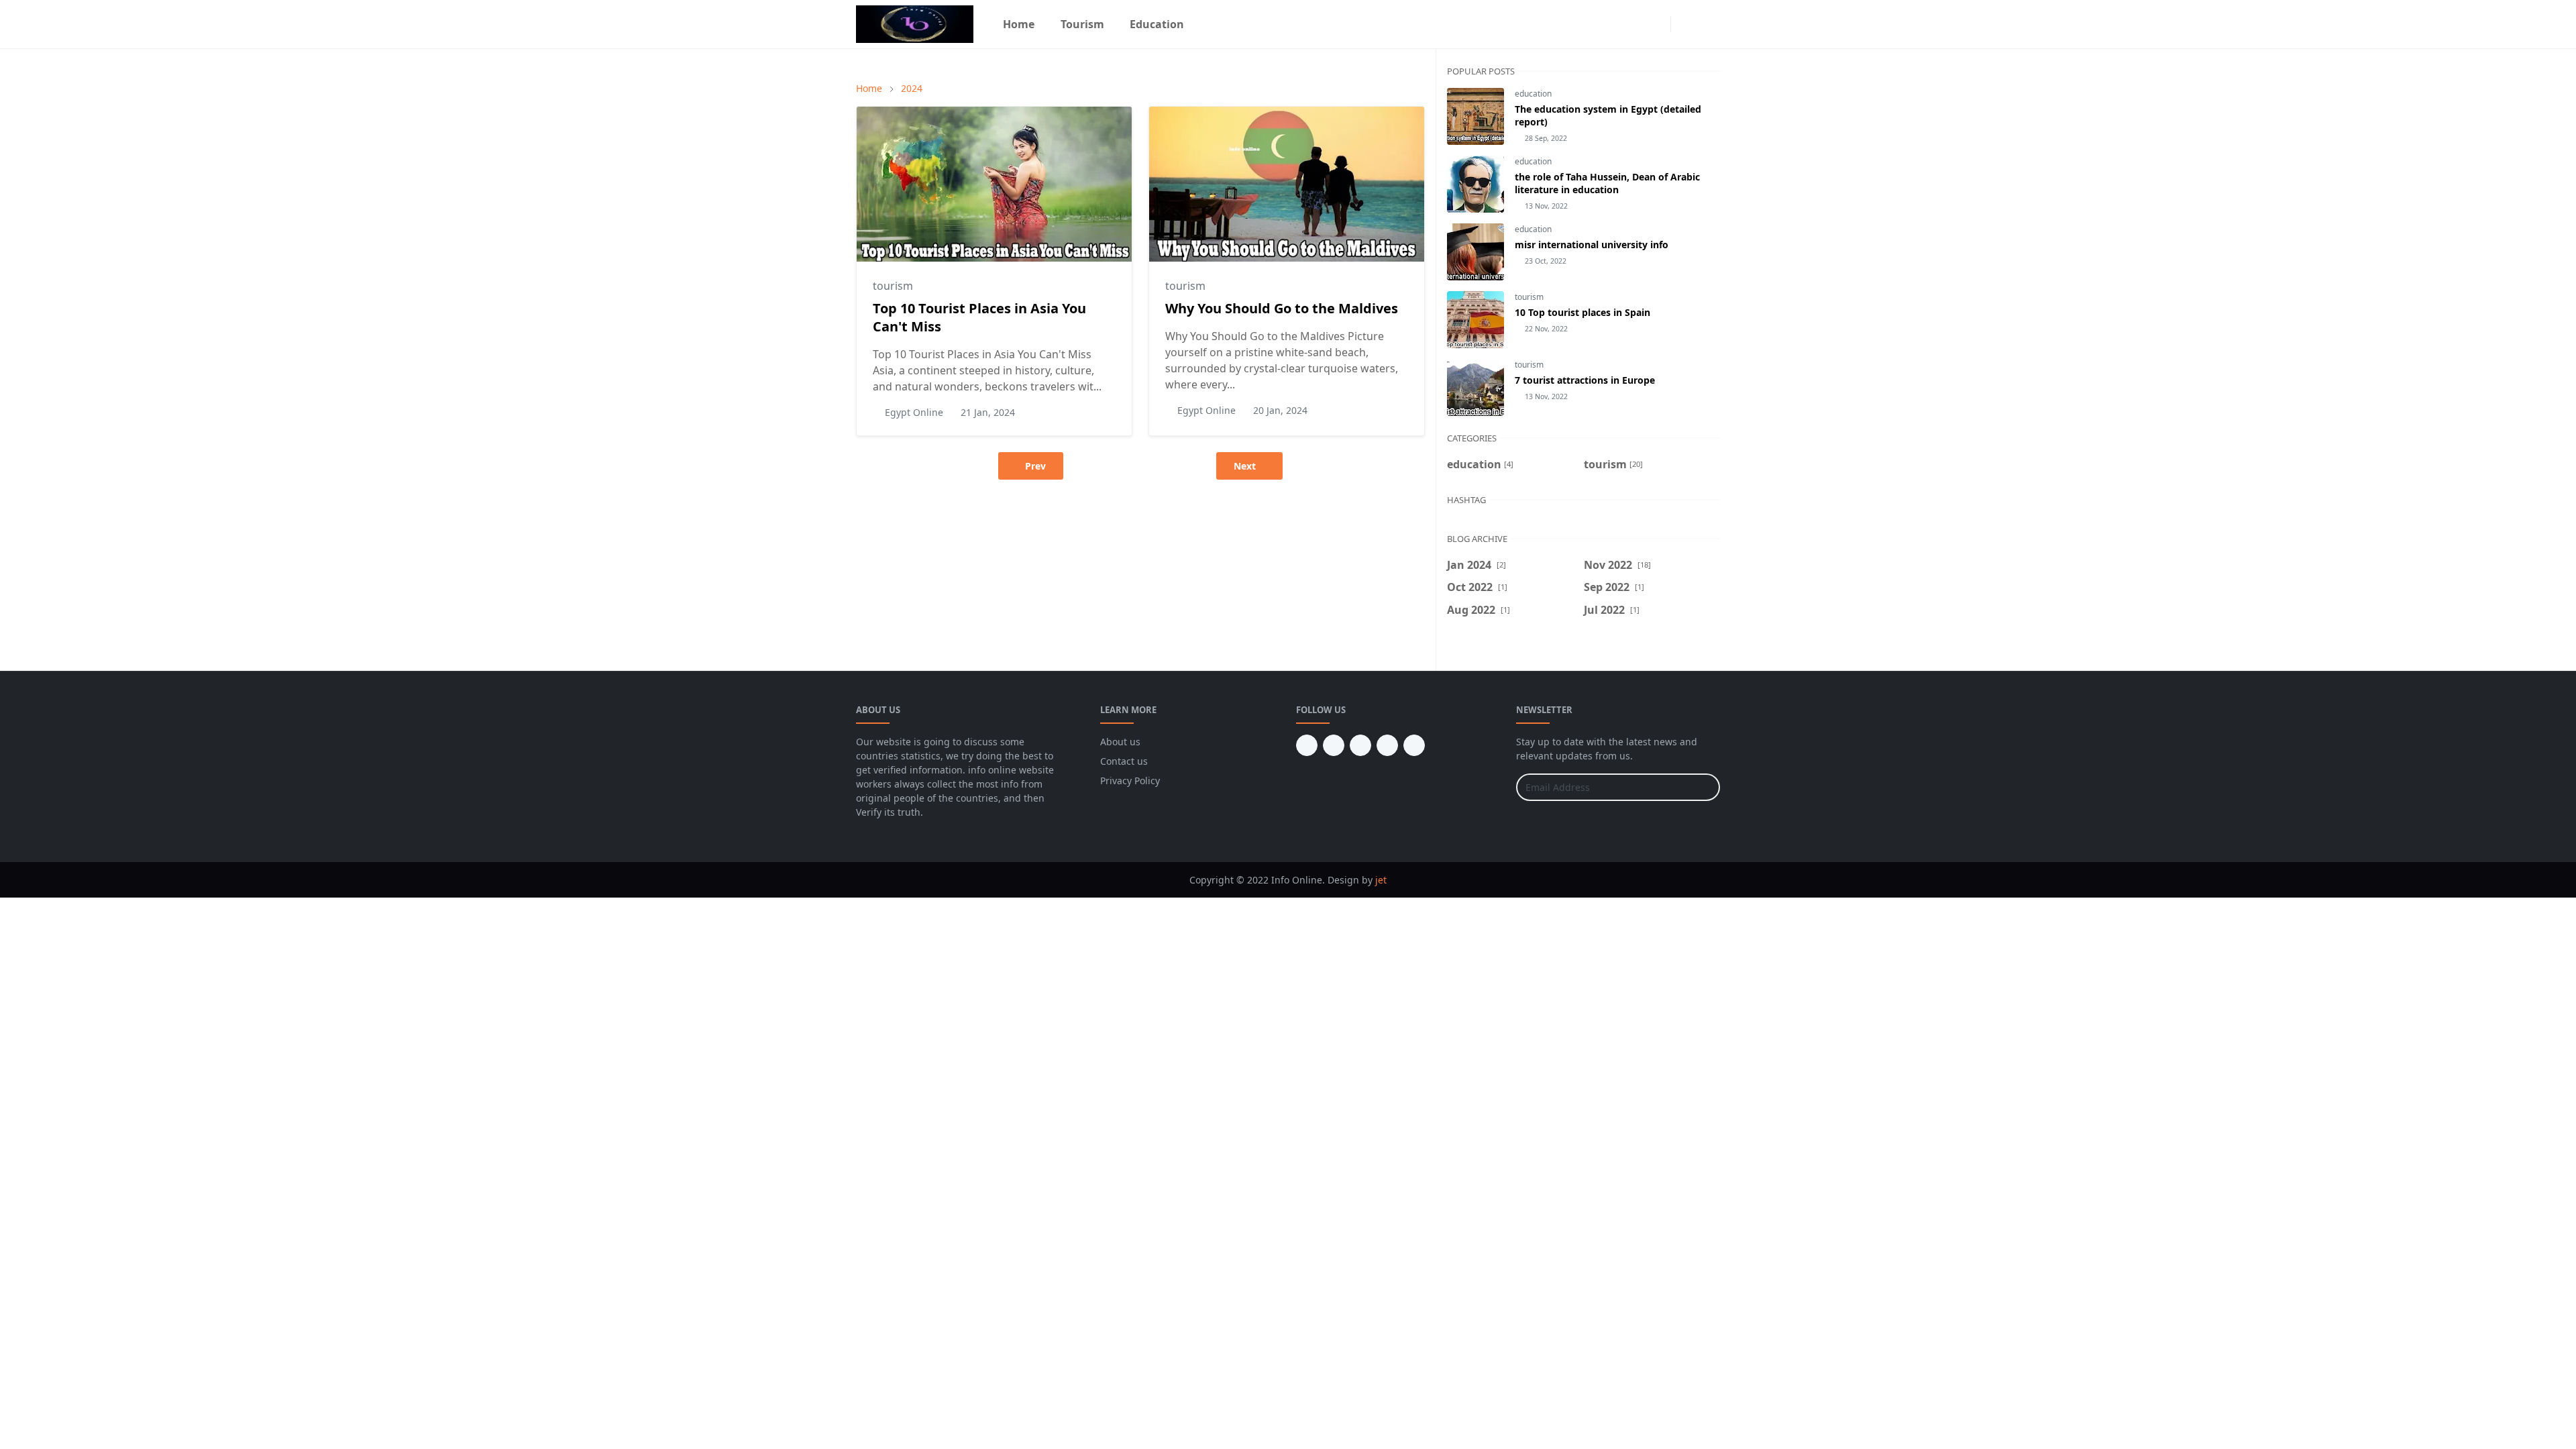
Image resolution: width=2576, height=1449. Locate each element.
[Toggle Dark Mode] (1685, 24)
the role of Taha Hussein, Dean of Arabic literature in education (1607, 183)
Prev (1035, 466)
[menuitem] (1019, 24)
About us (1120, 742)
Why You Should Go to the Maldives (1282, 308)
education (1533, 94)
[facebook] (1635, 24)
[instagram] (1657, 24)
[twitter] (1387, 745)
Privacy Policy (1130, 781)
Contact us (1124, 761)
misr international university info (1592, 245)
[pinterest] (1334, 745)
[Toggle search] (1708, 24)
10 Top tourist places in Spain (1582, 312)
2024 (912, 88)
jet (1381, 880)
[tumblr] (1307, 745)
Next (1245, 466)
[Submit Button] (1704, 787)
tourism (893, 286)
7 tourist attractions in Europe (1585, 380)
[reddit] (1414, 745)
